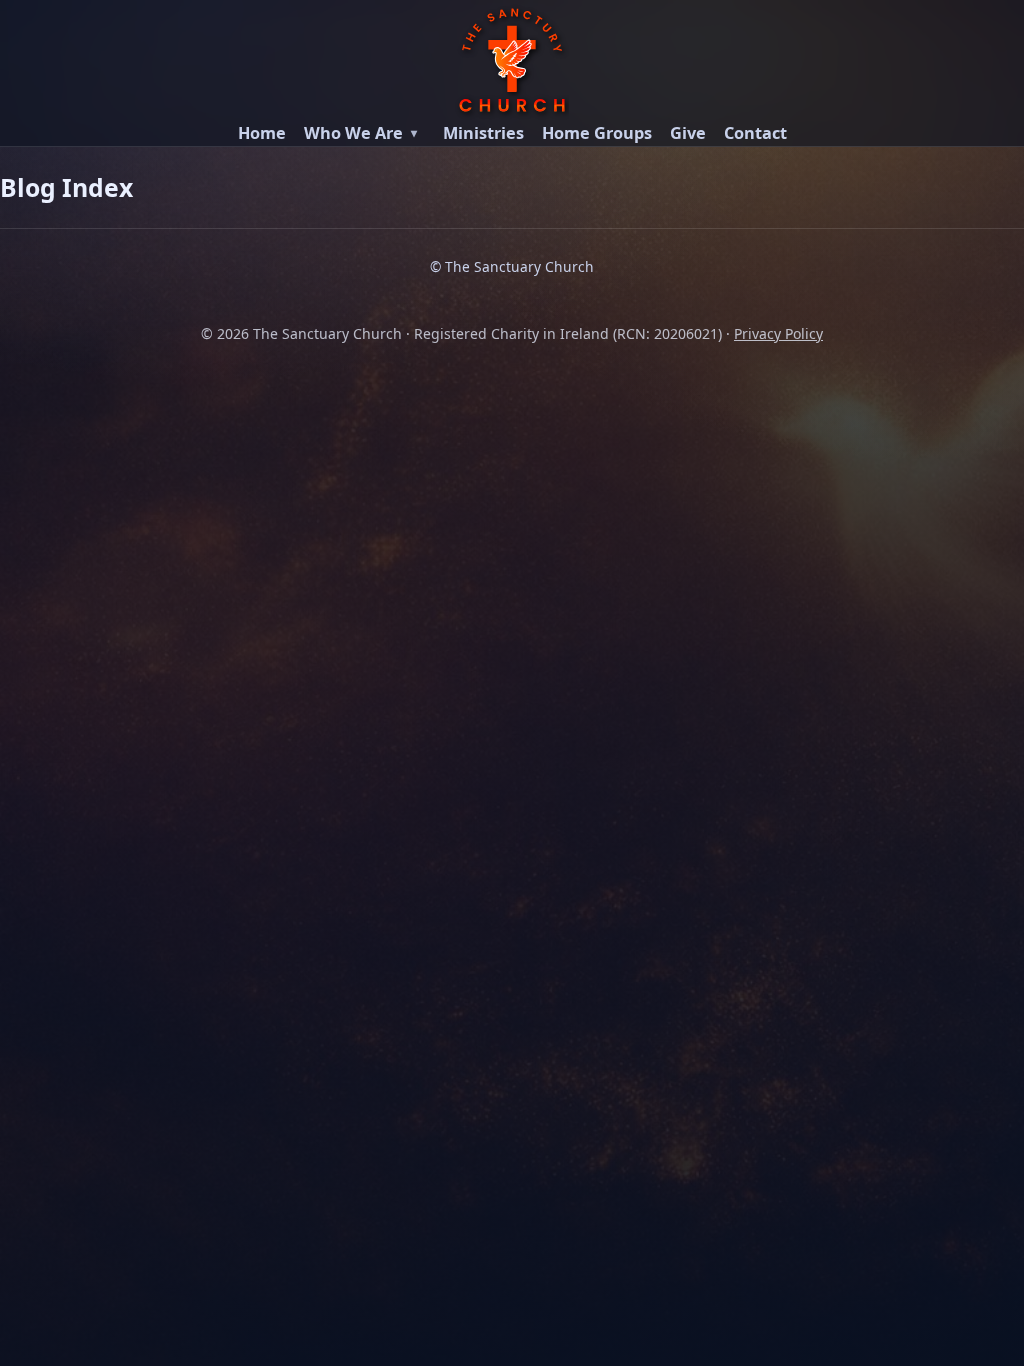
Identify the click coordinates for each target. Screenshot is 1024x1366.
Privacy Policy (778, 333)
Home (262, 133)
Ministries (483, 133)
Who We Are (353, 133)
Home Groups (597, 133)
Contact (755, 133)
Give (688, 133)
